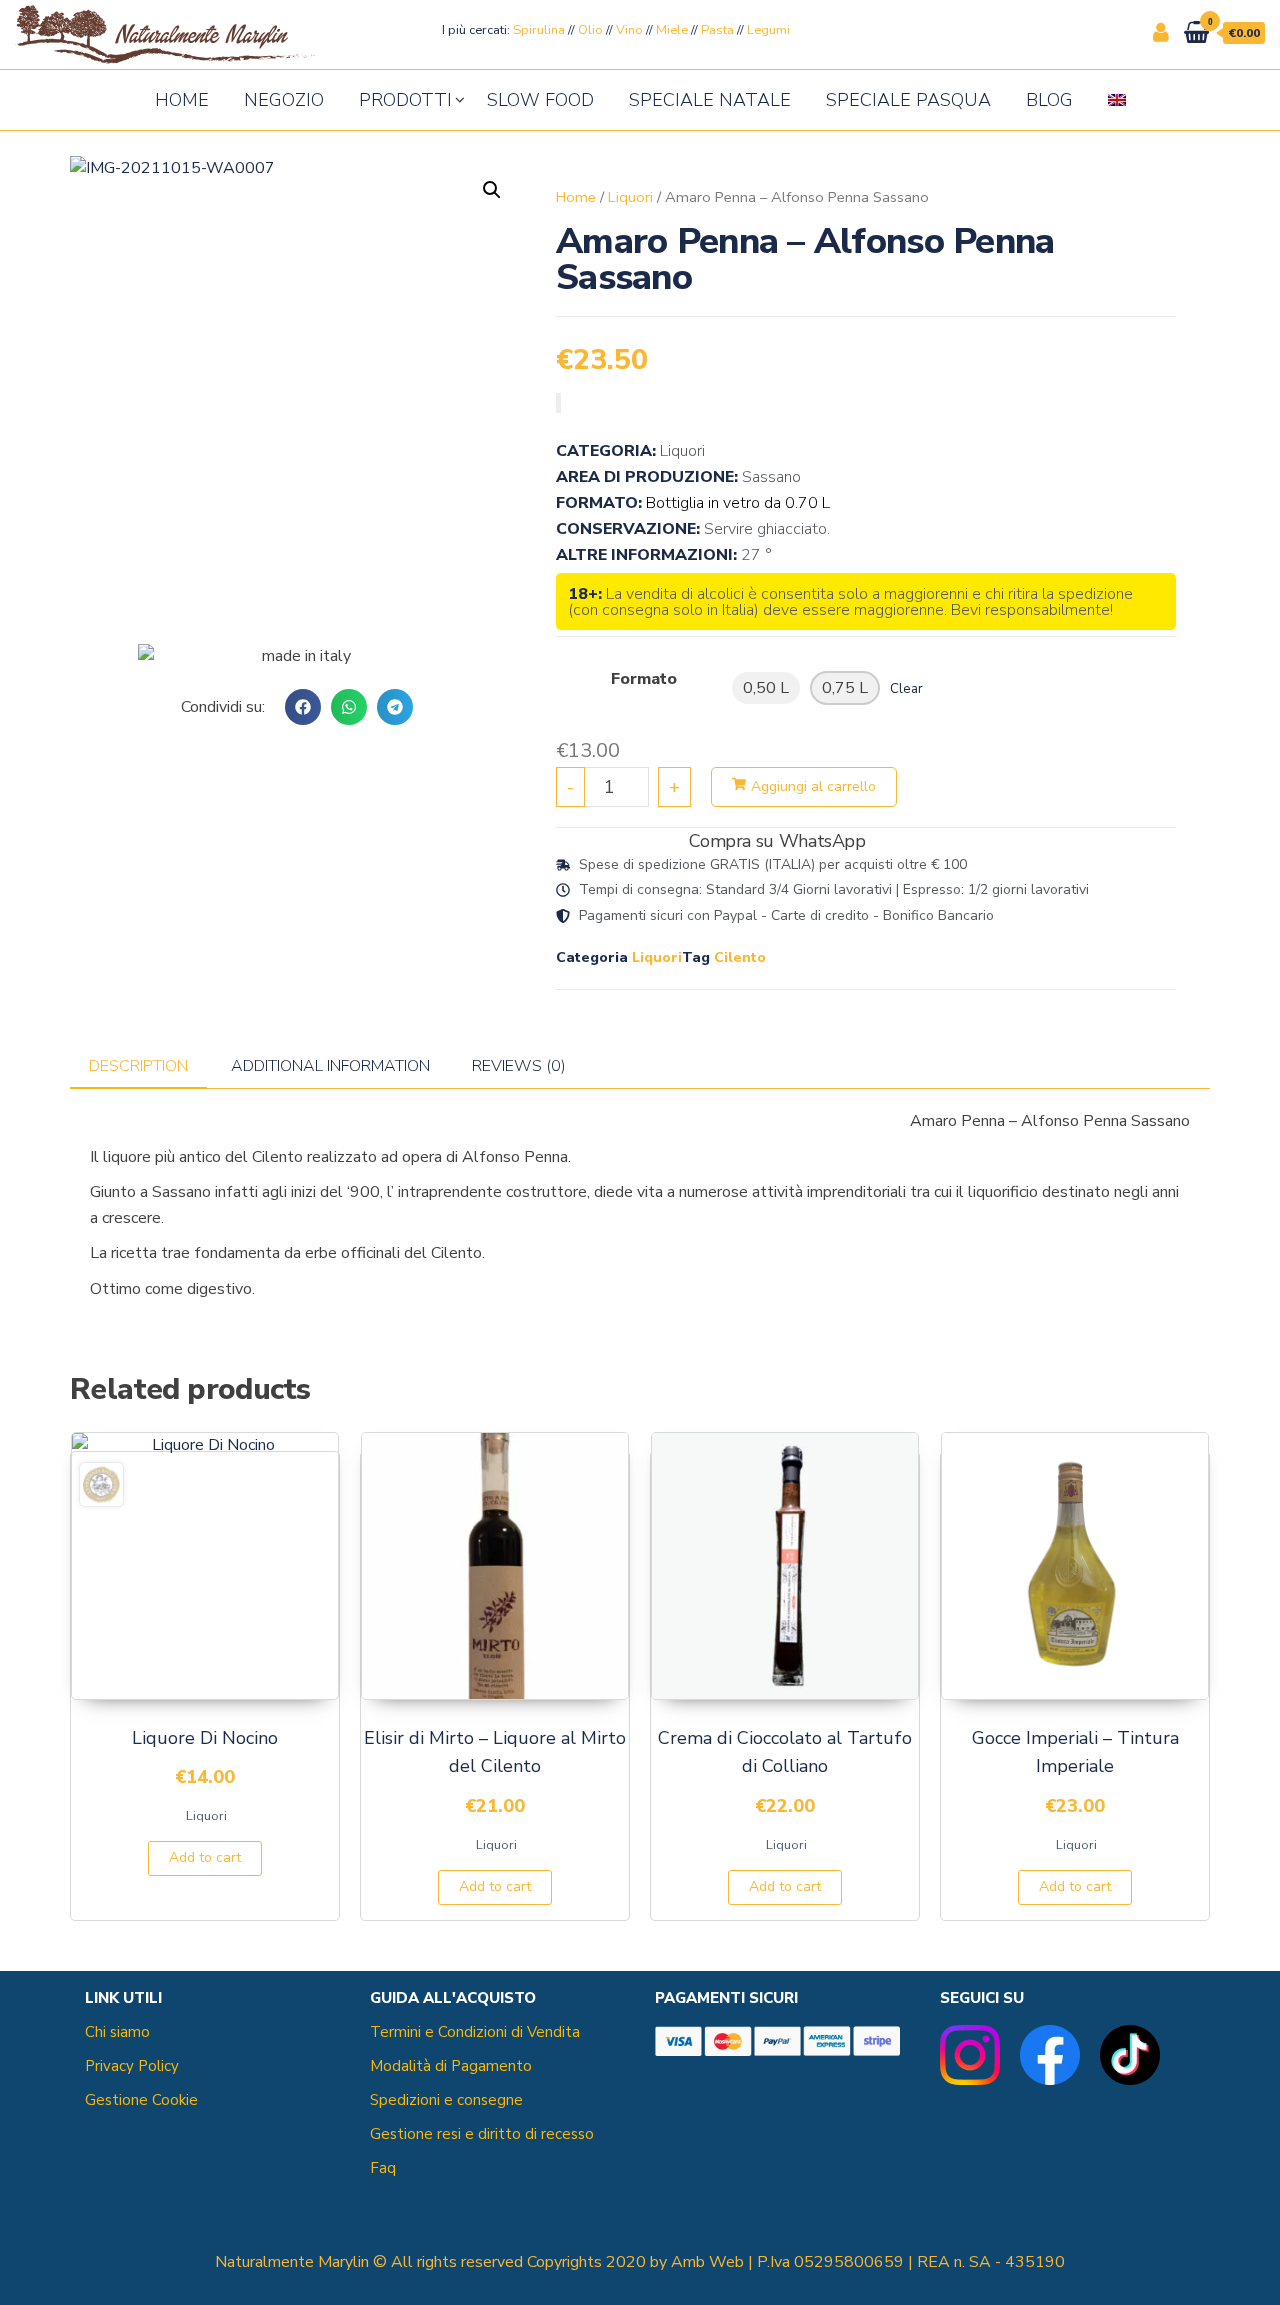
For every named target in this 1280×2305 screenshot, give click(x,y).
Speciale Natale (710, 100)
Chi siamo (117, 2032)
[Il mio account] (1161, 33)
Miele (672, 30)
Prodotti (405, 100)
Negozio (284, 100)
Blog (1049, 100)
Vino (629, 30)
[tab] (138, 1067)
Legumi (768, 30)
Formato (644, 679)
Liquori (630, 197)
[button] (303, 707)
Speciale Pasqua (908, 100)
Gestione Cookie (141, 2100)
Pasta (717, 30)
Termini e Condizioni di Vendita (475, 2032)
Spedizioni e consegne (446, 2100)
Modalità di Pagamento (451, 2066)
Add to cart (205, 1857)
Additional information (330, 1066)
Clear (906, 689)
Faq (383, 2168)
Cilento (740, 957)
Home (182, 100)
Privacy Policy (132, 2066)
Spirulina (539, 30)
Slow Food (540, 100)
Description (138, 1066)
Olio (590, 30)
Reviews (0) (519, 1066)
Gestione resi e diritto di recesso (482, 2134)
